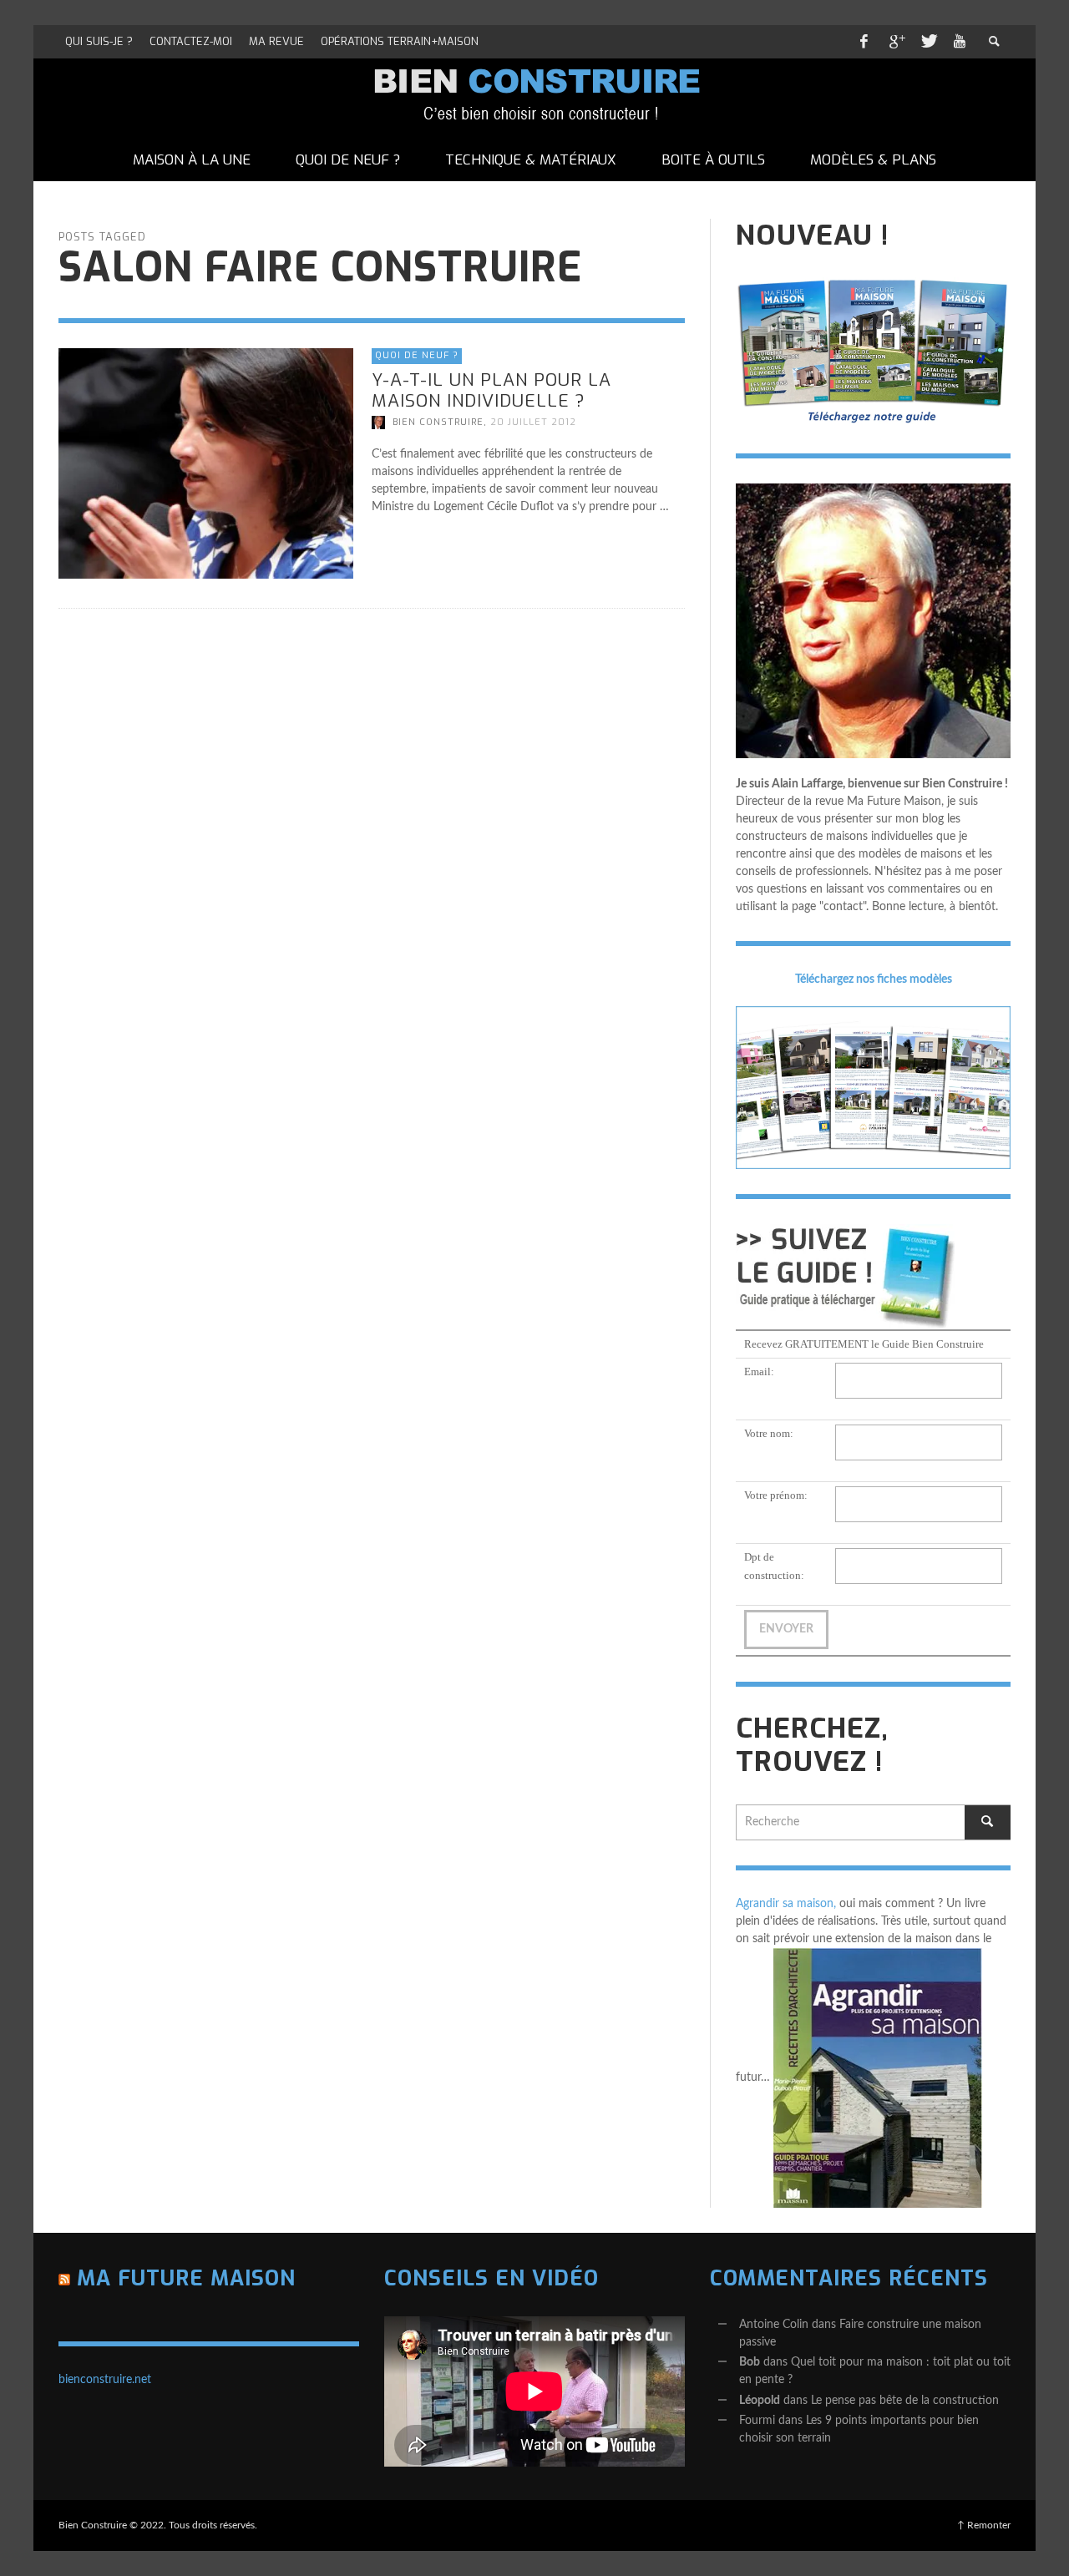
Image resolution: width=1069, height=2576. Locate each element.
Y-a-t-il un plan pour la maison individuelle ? (491, 390)
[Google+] (896, 42)
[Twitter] (928, 42)
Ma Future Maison (186, 2278)
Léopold (760, 2401)
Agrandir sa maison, (786, 1904)
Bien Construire (438, 422)
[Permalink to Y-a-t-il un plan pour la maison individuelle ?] (206, 463)
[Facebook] (864, 42)
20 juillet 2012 (533, 422)
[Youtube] (960, 42)
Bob (750, 2362)
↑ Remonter (984, 2525)
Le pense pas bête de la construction (905, 2401)
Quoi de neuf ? (417, 355)
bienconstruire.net (105, 2380)
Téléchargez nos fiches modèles (874, 979)
